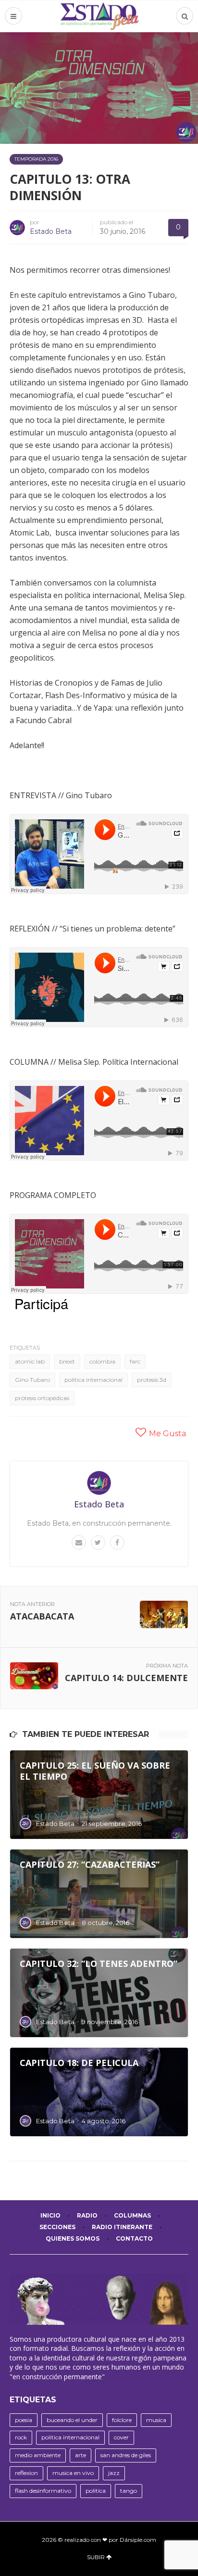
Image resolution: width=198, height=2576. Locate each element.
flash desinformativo (43, 2491)
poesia (24, 2420)
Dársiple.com (138, 2540)
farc (135, 1361)
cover (121, 2437)
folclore (122, 2420)
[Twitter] (98, 1543)
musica (156, 2420)
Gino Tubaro (32, 1380)
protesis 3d (152, 1380)
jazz (114, 2473)
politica (96, 2491)
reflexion (26, 2473)
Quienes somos (73, 2238)
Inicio (50, 2215)
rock (21, 2437)
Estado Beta (51, 231)
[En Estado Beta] (99, 16)
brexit (67, 1361)
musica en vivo (73, 2473)
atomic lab (30, 1361)
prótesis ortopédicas (42, 1398)
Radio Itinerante (122, 2227)
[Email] (79, 1543)
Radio (87, 2215)
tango (129, 2491)
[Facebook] (117, 1543)
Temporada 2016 (36, 159)
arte (80, 2455)
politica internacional (93, 1380)
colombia (102, 1361)
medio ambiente (38, 2455)
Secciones (57, 2227)
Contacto (134, 2238)
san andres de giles (126, 2455)
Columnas (132, 2215)
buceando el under (72, 2420)
